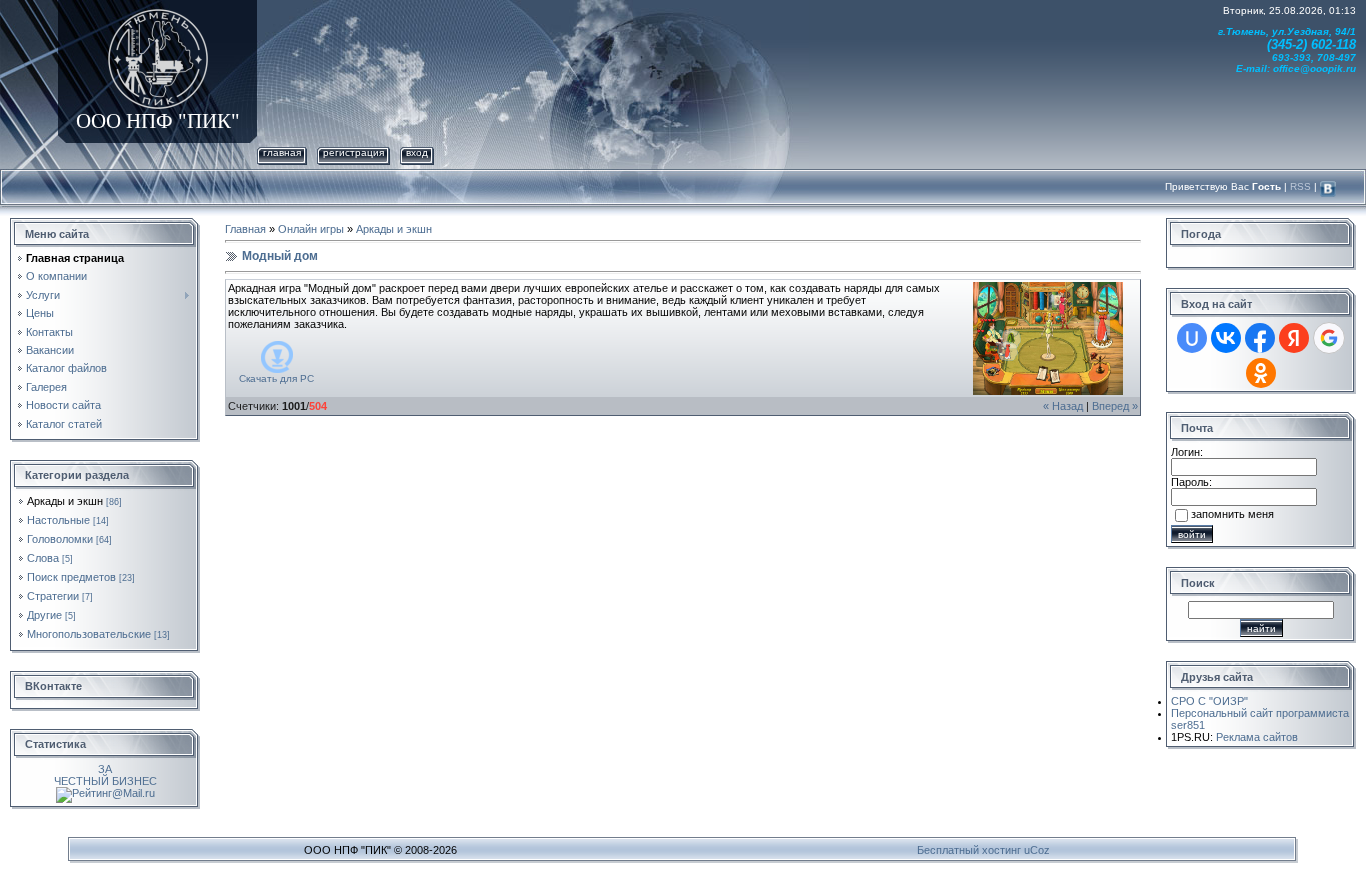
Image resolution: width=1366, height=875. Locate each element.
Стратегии (53, 596)
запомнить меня (1232, 514)
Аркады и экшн (65, 501)
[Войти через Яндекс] (1294, 338)
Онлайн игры (311, 229)
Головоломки (60, 539)
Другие (44, 615)
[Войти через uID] (1192, 338)
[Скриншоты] (1048, 338)
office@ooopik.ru (1314, 68)
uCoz (1037, 850)
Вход (417, 152)
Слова (43, 558)
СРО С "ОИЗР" (1209, 701)
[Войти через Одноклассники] (1261, 373)
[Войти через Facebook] (1260, 338)
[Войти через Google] (1329, 338)
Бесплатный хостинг (969, 850)
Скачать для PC (276, 378)
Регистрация (353, 152)
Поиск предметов (71, 577)
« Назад (1063, 406)
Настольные (58, 520)
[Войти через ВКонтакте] (1226, 338)
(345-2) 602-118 (1311, 44)
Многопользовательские (89, 634)
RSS (1300, 186)
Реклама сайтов (1257, 737)
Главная (282, 152)
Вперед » (1115, 406)
